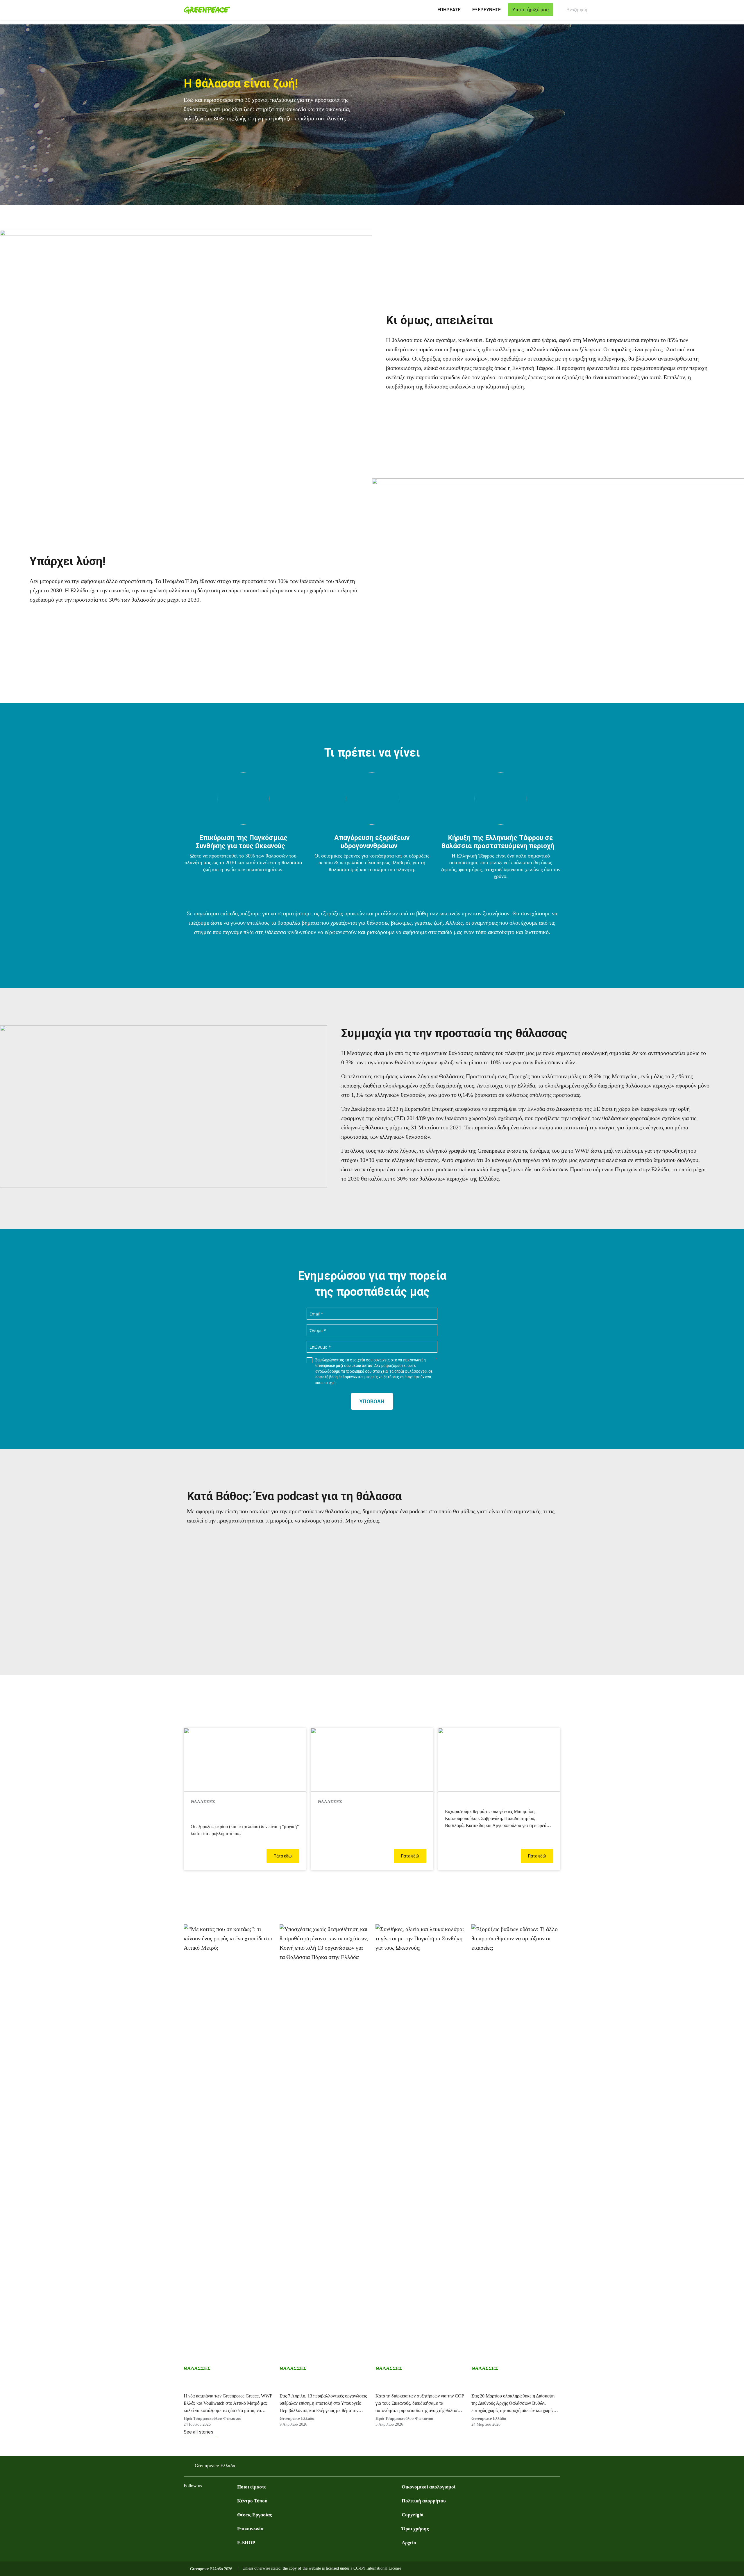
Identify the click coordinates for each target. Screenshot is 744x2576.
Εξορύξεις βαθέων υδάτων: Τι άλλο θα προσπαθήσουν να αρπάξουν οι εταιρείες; (512, 2383)
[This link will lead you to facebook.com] (187, 2500)
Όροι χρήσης (415, 2529)
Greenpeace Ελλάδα (297, 2419)
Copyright (413, 2515)
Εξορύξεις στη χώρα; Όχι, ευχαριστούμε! (225, 1814)
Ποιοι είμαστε (252, 2487)
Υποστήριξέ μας (467, 1802)
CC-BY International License (377, 2568)
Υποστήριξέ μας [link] (531, 10)
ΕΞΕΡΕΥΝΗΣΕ (487, 10)
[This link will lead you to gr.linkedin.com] (222, 2500)
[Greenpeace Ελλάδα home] (205, 10)
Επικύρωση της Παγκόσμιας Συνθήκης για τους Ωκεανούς (242, 842)
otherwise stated (267, 2568)
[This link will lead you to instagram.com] (210, 2500)
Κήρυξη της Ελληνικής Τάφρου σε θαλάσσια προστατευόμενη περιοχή (498, 842)
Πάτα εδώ (283, 1856)
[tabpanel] (372, 115)
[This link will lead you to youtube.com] (199, 2500)
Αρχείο (409, 2543)
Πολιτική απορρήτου (424, 2501)
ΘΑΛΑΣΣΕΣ (197, 2368)
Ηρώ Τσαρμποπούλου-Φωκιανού (212, 2419)
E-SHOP (246, 2543)
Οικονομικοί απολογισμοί (429, 2487)
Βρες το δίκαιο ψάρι (345, 1810)
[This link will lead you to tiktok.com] (234, 2500)
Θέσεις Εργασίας (254, 2515)
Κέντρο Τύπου (252, 2501)
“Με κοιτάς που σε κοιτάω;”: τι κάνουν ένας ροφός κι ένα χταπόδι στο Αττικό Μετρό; (225, 2383)
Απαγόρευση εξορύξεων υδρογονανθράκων (372, 842)
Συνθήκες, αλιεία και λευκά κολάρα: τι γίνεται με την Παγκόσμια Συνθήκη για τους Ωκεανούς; (415, 2383)
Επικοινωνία (250, 2529)
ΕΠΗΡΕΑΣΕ (449, 10)
